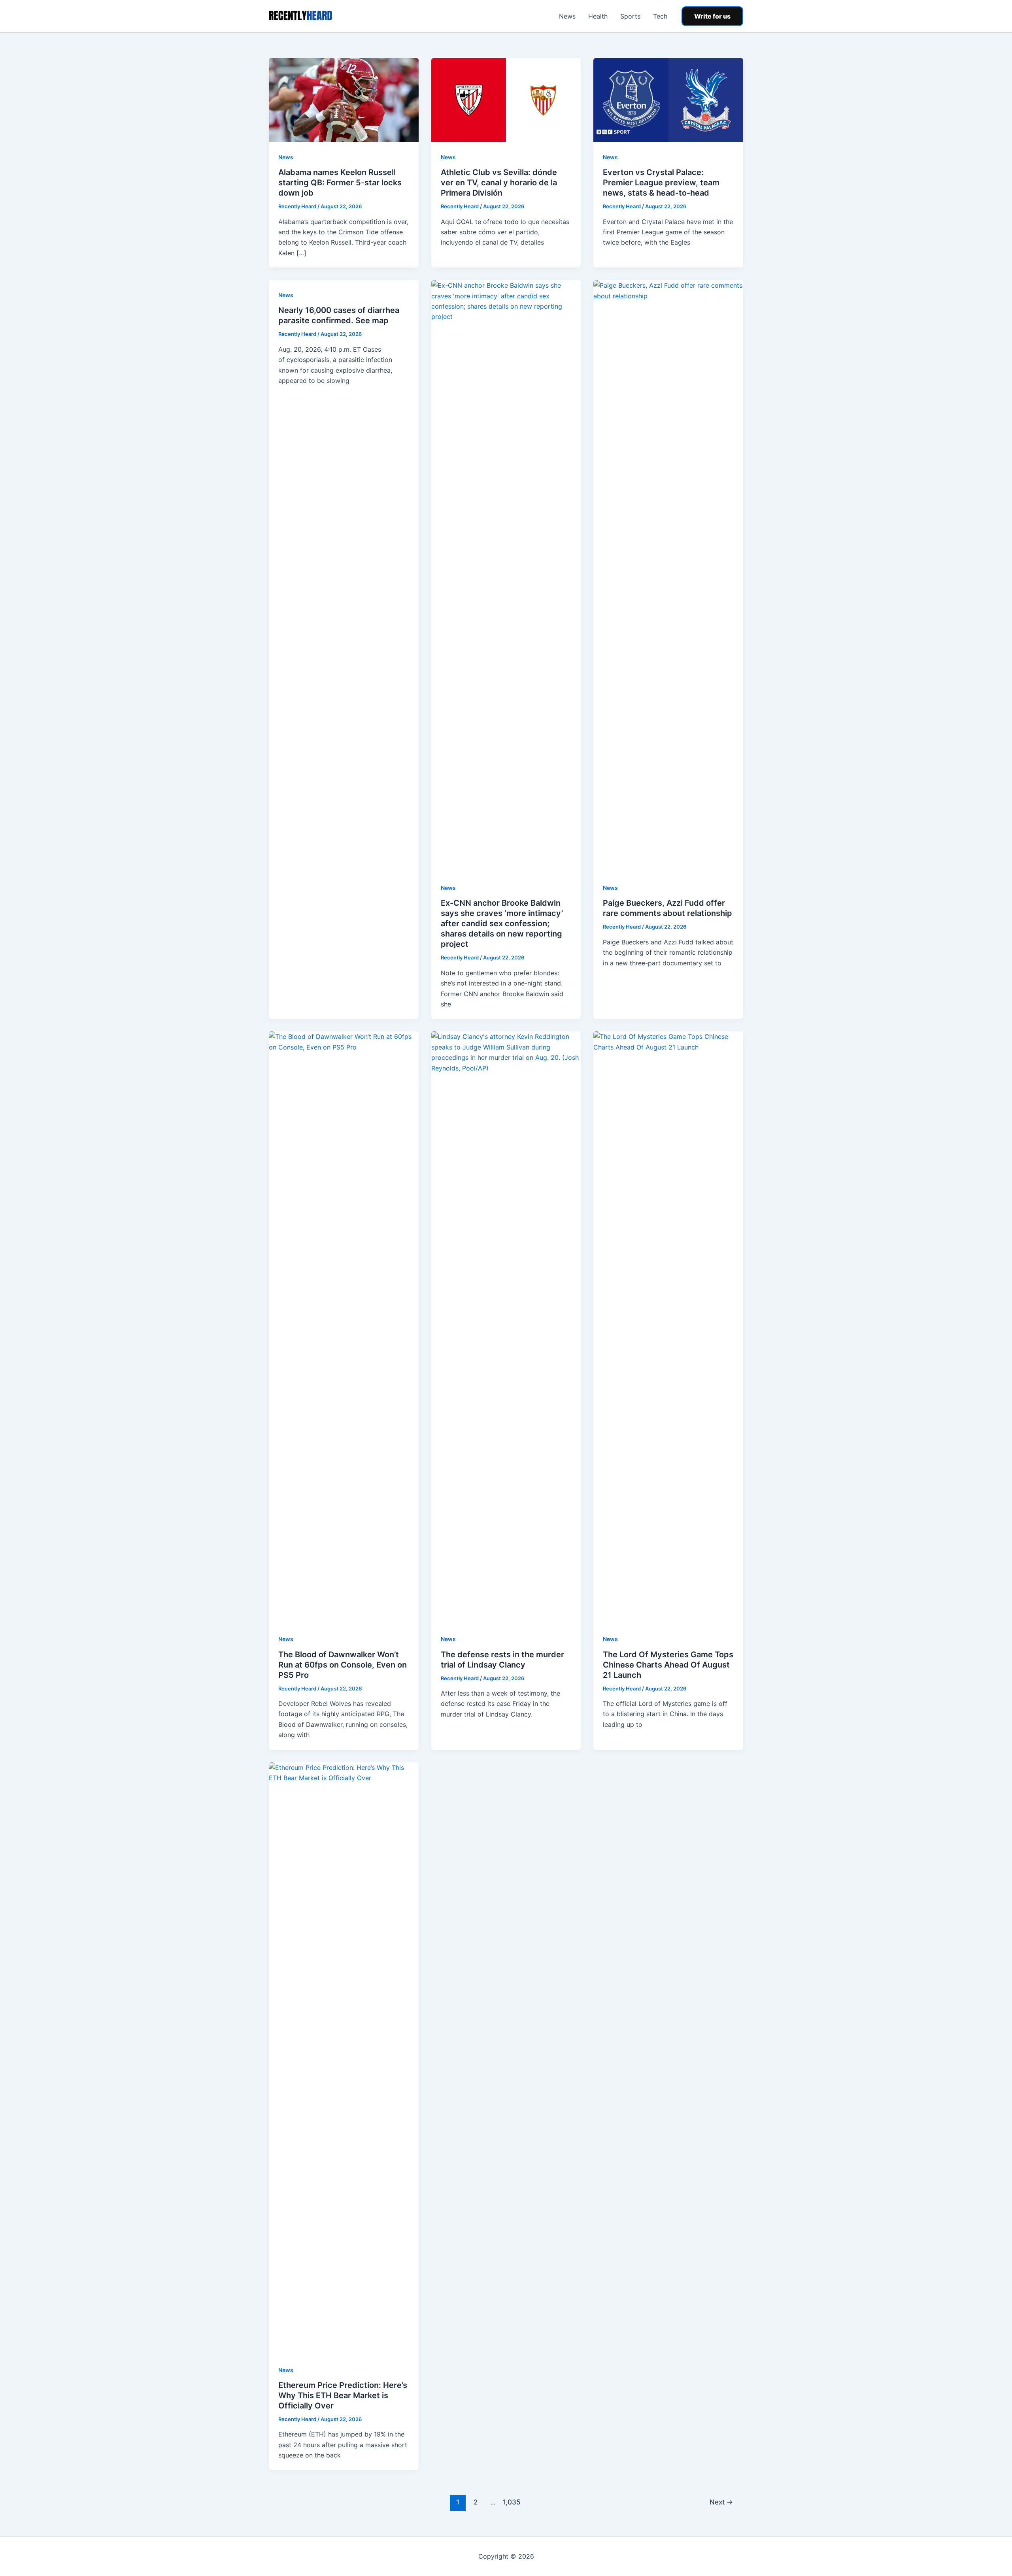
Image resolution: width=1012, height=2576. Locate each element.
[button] (712, 16)
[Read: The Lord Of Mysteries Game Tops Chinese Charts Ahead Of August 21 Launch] (668, 1327)
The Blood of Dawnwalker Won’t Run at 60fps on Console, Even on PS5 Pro (343, 1665)
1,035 (511, 2502)
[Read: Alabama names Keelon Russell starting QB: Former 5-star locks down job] (344, 100)
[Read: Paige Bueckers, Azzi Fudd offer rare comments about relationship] (668, 576)
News (567, 16)
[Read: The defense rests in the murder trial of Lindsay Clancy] (506, 1327)
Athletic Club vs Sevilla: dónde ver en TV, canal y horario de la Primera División (499, 183)
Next (721, 2502)
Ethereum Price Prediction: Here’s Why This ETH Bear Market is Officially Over (343, 2395)
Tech (660, 16)
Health (598, 16)
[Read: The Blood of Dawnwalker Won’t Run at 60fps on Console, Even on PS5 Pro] (344, 1327)
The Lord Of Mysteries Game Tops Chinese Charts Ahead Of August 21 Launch (668, 1665)
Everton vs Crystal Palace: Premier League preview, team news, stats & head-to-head (661, 183)
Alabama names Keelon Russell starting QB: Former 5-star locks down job (340, 183)
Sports (630, 16)
